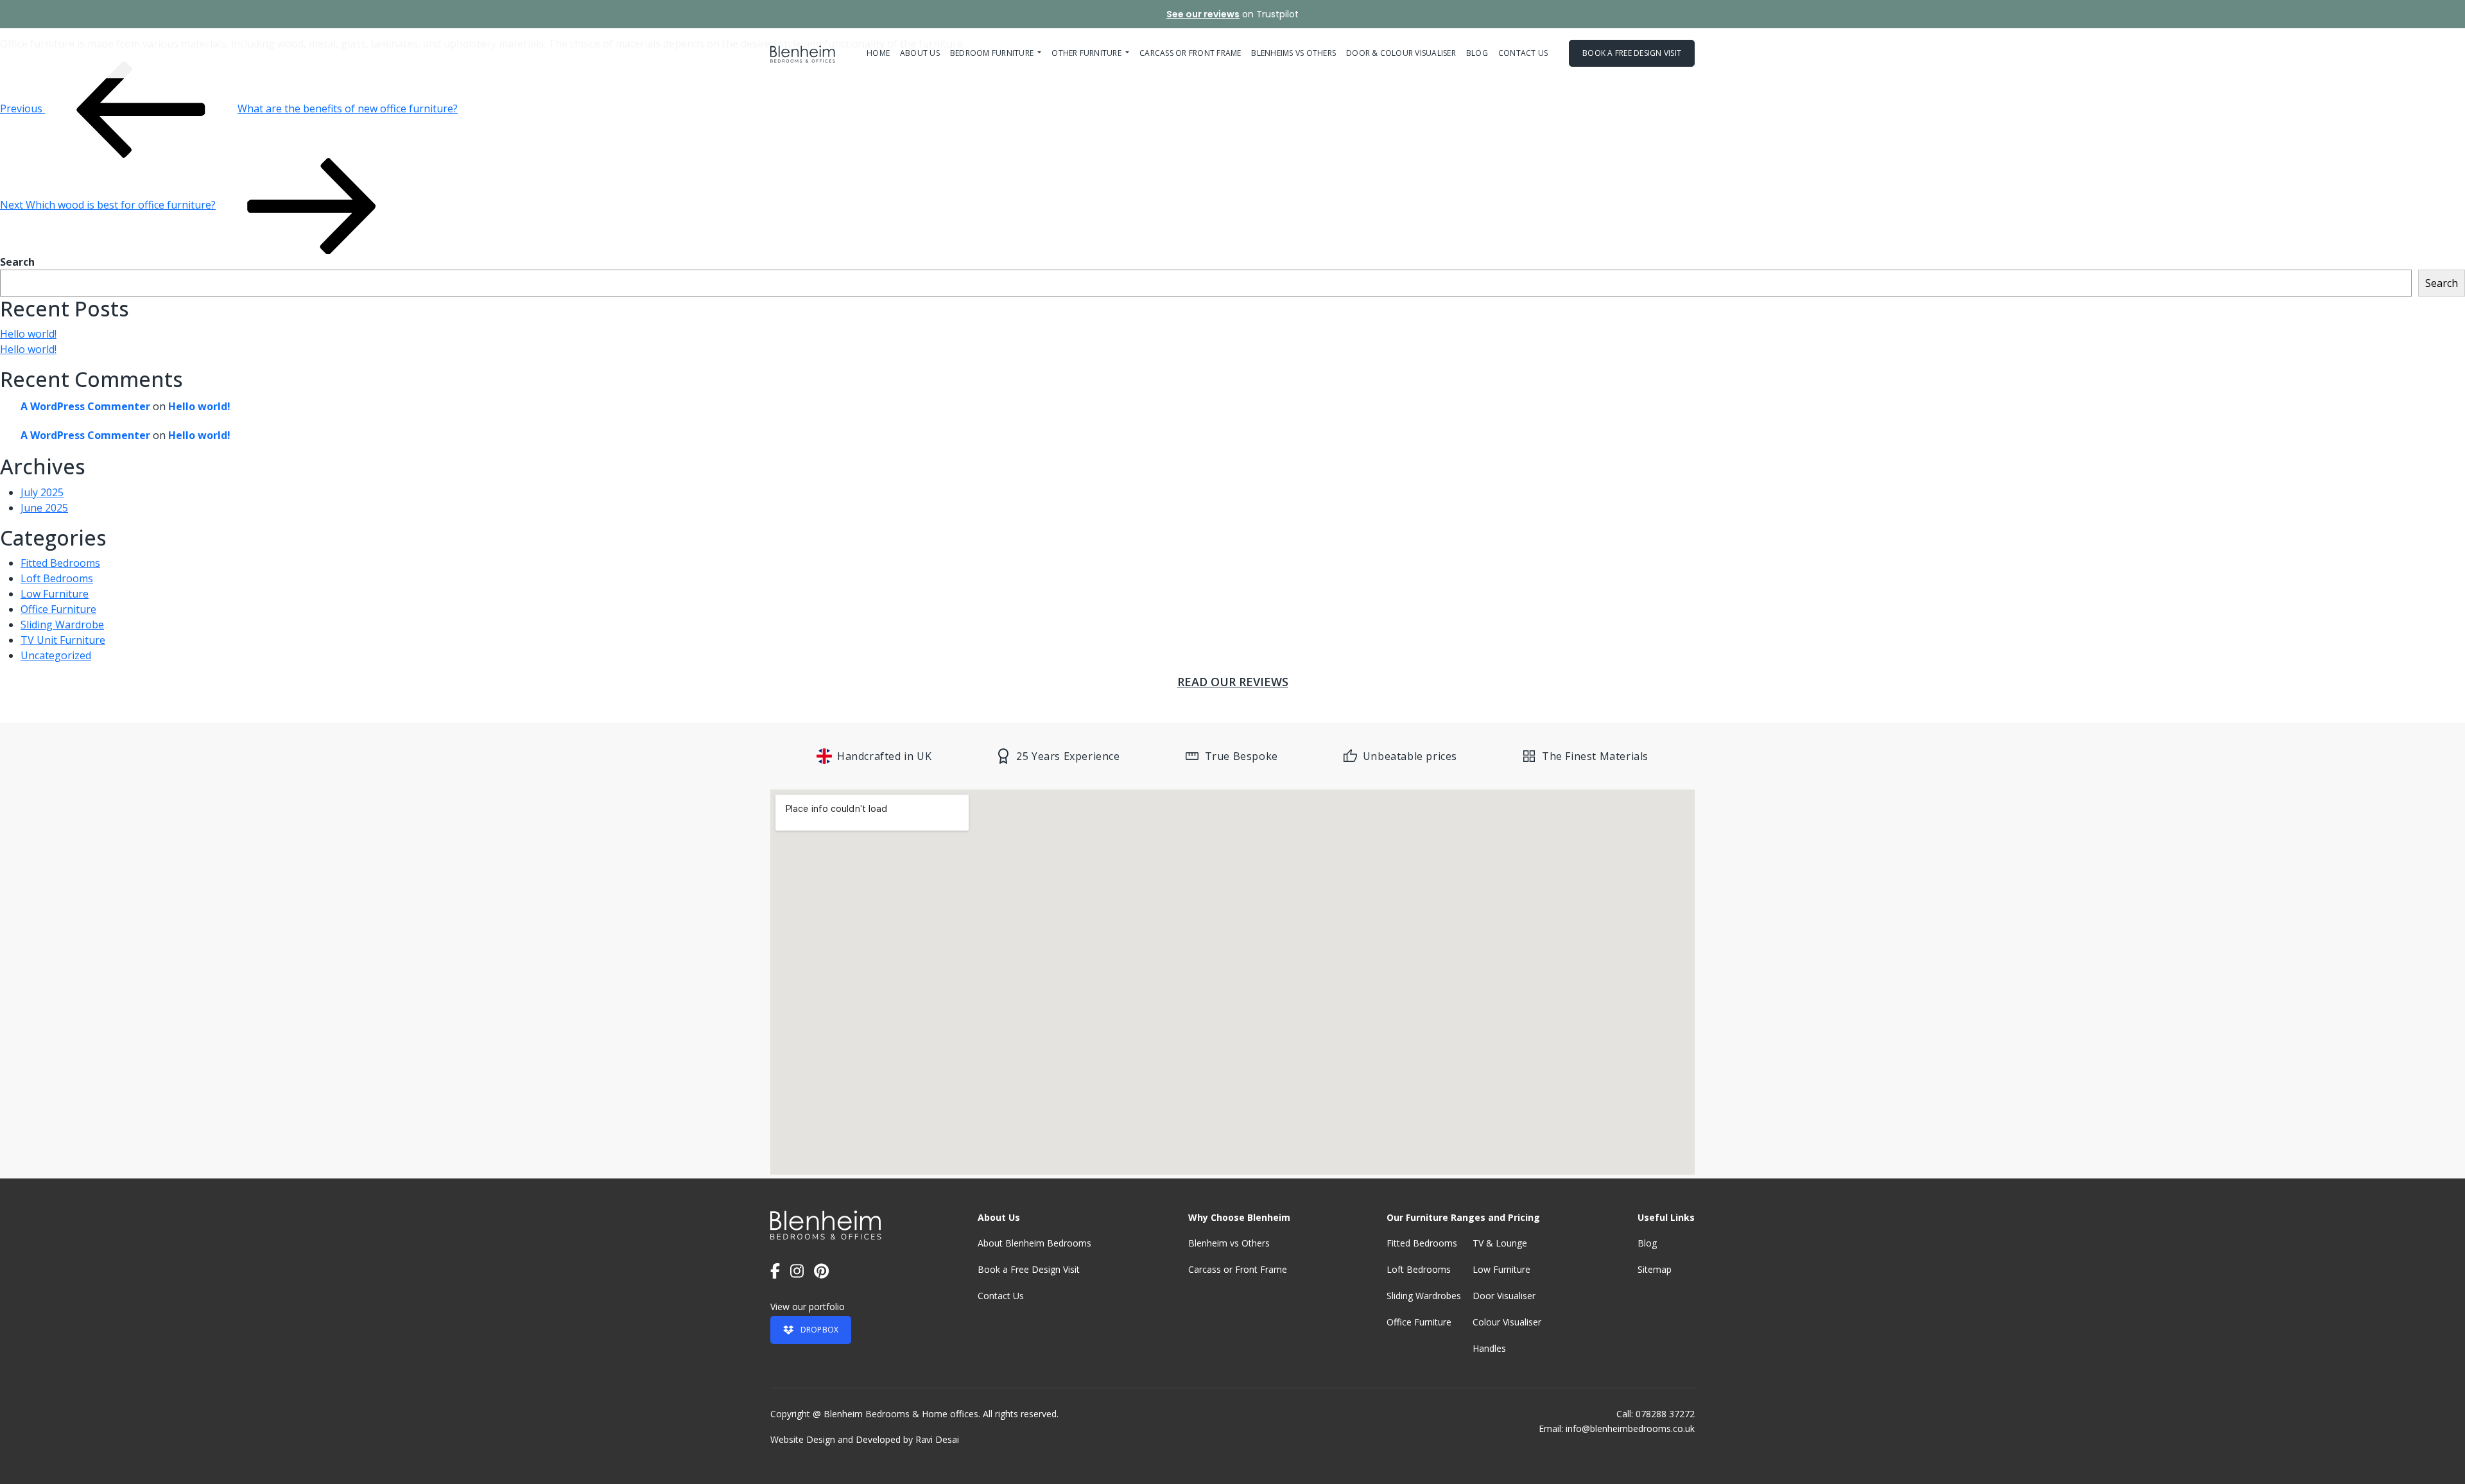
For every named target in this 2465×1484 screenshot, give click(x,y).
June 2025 (44, 508)
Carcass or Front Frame (1238, 1269)
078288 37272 (1665, 1414)
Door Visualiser (1504, 1296)
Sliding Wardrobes (1424, 1296)
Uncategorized (56, 655)
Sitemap (1655, 1269)
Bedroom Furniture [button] (993, 53)
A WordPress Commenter (85, 406)
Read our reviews (1233, 682)
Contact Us (1001, 1296)
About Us (920, 53)
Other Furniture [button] (1087, 53)
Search (17, 262)
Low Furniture (55, 594)
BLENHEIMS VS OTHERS (1293, 53)
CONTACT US (1523, 53)
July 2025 (42, 492)
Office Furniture (58, 609)
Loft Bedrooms (57, 578)
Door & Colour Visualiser (1401, 53)
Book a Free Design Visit (1029, 1269)
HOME (878, 53)
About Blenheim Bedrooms (1034, 1243)
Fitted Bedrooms (60, 563)
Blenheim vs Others (1229, 1243)
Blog (1477, 53)
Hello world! (28, 334)
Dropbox (820, 1330)
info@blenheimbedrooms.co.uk (1630, 1428)
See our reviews (1203, 14)
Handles (1489, 1348)
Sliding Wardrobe (62, 625)
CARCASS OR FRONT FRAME (1190, 53)
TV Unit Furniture (63, 640)
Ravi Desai (937, 1439)
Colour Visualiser (1507, 1322)
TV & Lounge (1500, 1243)
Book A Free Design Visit (1632, 53)
